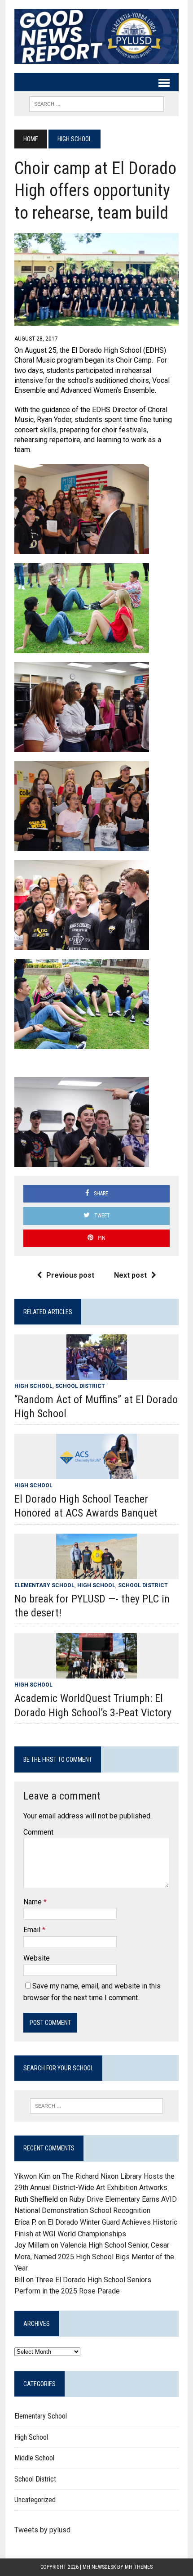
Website (37, 1958)
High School (33, 1386)
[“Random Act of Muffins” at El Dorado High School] (97, 1374)
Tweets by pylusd (42, 2530)
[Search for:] (97, 2106)
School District (80, 1386)
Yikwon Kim (33, 2176)
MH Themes (139, 2567)
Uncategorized (35, 2500)
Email (33, 1930)
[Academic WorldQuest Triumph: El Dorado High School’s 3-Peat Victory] (96, 1673)
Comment (38, 1832)
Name (33, 1902)
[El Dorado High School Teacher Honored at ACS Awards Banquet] (96, 1474)
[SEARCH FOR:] (96, 103)
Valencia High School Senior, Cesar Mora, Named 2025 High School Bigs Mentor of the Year (94, 2257)
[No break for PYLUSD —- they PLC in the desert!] (96, 1573)
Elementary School (44, 1585)
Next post (130, 1275)
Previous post (70, 1275)
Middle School (34, 2458)
